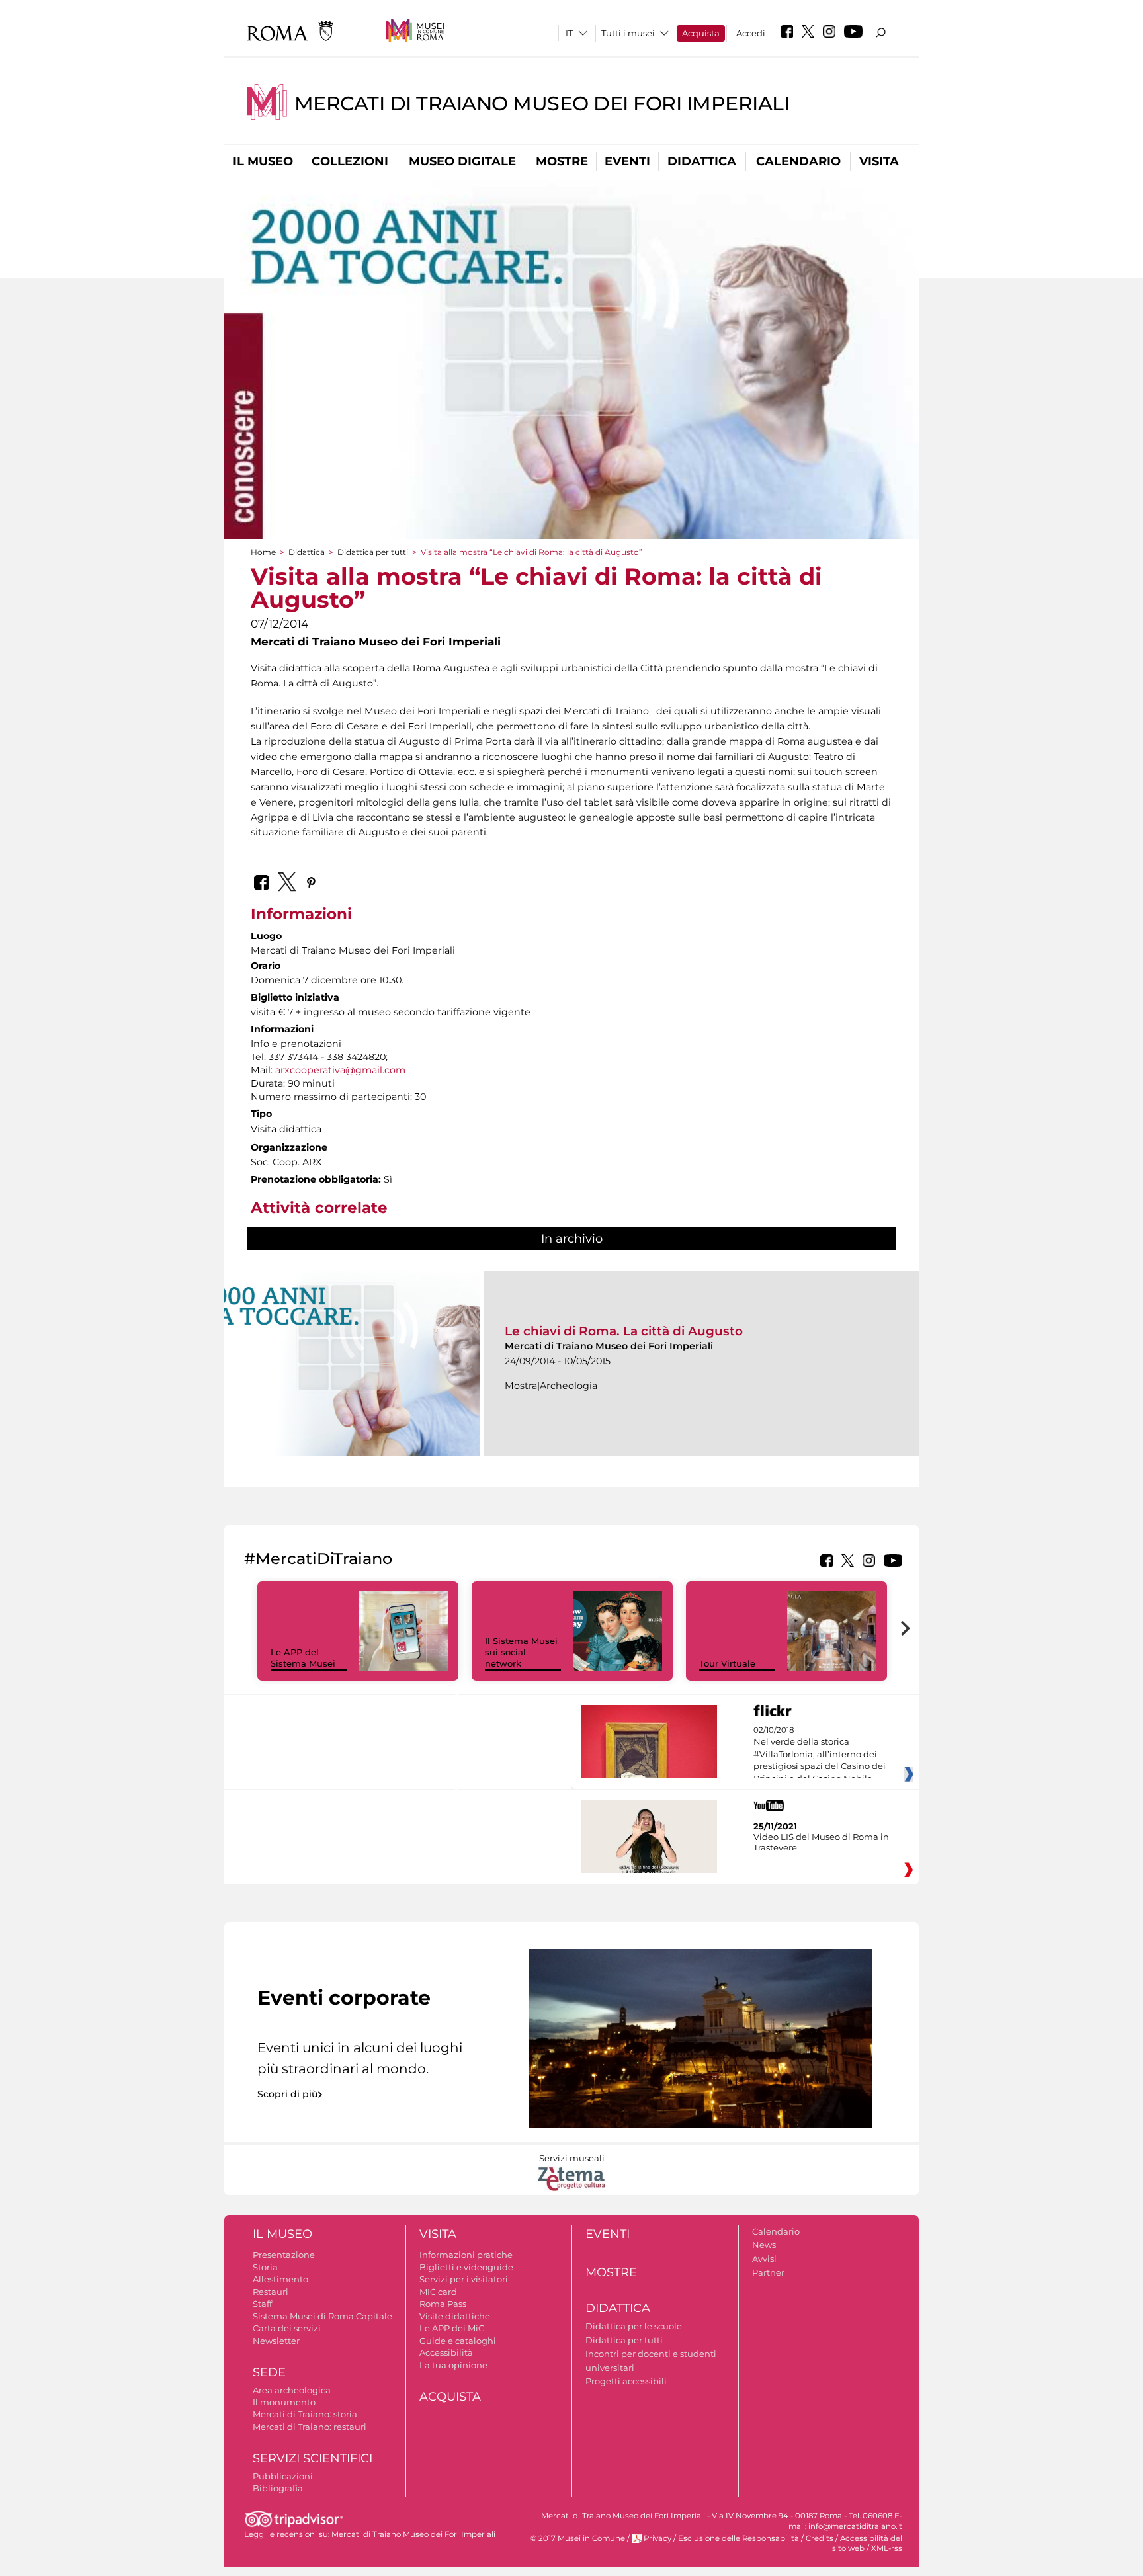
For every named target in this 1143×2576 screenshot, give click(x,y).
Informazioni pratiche (466, 2255)
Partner (768, 2272)
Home (263, 552)
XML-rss (887, 2548)
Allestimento (280, 2279)
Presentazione (284, 2255)
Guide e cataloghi (458, 2341)
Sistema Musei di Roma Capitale (322, 2316)
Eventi (627, 161)
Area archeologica (292, 2390)
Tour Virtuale (727, 1663)
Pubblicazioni (283, 2476)
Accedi (751, 33)
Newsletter (276, 2341)
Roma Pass (443, 2304)
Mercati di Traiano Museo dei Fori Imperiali (542, 104)
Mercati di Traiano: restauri (310, 2427)
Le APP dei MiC (452, 2328)
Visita (879, 161)
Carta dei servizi (287, 2328)
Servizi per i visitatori (464, 2279)
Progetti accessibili (626, 2381)
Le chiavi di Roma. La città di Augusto (624, 1331)
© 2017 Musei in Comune (578, 2538)
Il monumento (284, 2402)
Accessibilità (446, 2352)
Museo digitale (462, 161)
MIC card (438, 2292)
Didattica (702, 161)
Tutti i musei (628, 33)
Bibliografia (278, 2488)
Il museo (263, 161)
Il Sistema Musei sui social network (521, 1652)
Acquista (701, 33)
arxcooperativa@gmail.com (340, 1070)
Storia (265, 2267)
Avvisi (764, 2259)
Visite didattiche (455, 2316)
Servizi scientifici (313, 2458)
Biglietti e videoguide (466, 2267)
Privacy (657, 2538)
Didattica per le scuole (634, 2326)
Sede (269, 2372)
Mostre (562, 161)
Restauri (271, 2292)
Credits (820, 2538)
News (764, 2245)
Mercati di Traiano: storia (305, 2414)
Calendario (798, 161)
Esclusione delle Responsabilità (739, 2538)
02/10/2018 (820, 1755)
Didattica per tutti (373, 552)
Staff (262, 2304)
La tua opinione (453, 2365)
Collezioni (350, 161)
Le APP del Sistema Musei (303, 1658)
